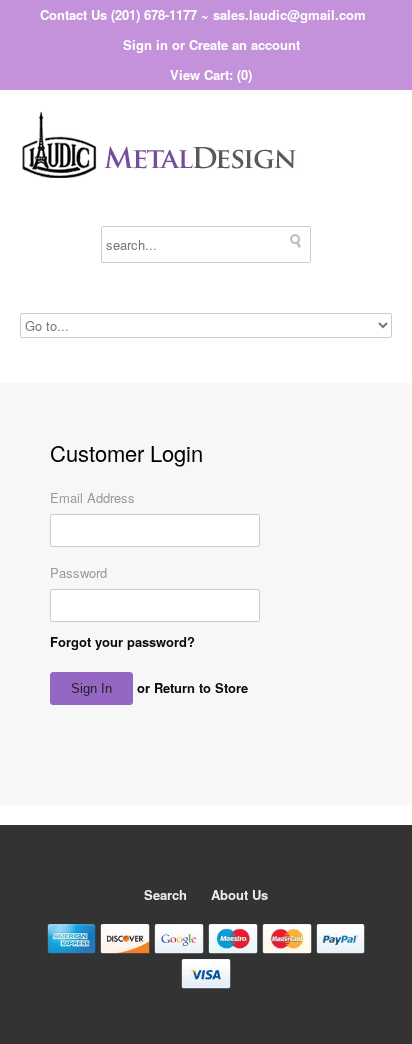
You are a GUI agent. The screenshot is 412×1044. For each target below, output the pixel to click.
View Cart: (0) (211, 74)
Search (165, 894)
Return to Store (201, 687)
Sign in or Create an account (211, 44)
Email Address (92, 497)
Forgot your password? (122, 641)
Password (78, 572)
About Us (239, 894)
